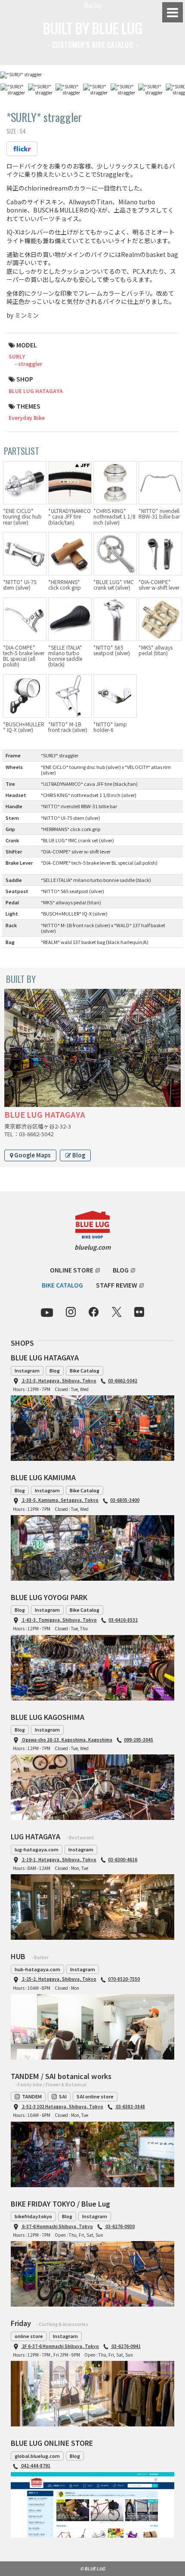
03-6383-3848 (130, 2106)
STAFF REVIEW (117, 1285)
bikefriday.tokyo (33, 2216)
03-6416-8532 (123, 1620)
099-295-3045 (139, 1740)
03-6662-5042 (123, 1380)
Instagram (27, 1370)
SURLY (17, 356)
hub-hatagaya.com (37, 1969)
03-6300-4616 (123, 1859)
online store (29, 2336)
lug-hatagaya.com (37, 1849)
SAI (63, 2096)
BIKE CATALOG (62, 1285)
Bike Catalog (85, 1370)
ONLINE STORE (72, 1270)
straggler (30, 364)
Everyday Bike (27, 417)
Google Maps (32, 1155)
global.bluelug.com (37, 2456)
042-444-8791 (35, 2465)
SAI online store (95, 2096)
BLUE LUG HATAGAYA (36, 391)
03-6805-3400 (125, 1500)
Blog (78, 1155)
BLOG (121, 1270)
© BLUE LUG (92, 2568)
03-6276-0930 (120, 2226)
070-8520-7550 (124, 1979)
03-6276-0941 (126, 2346)
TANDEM (32, 2096)
